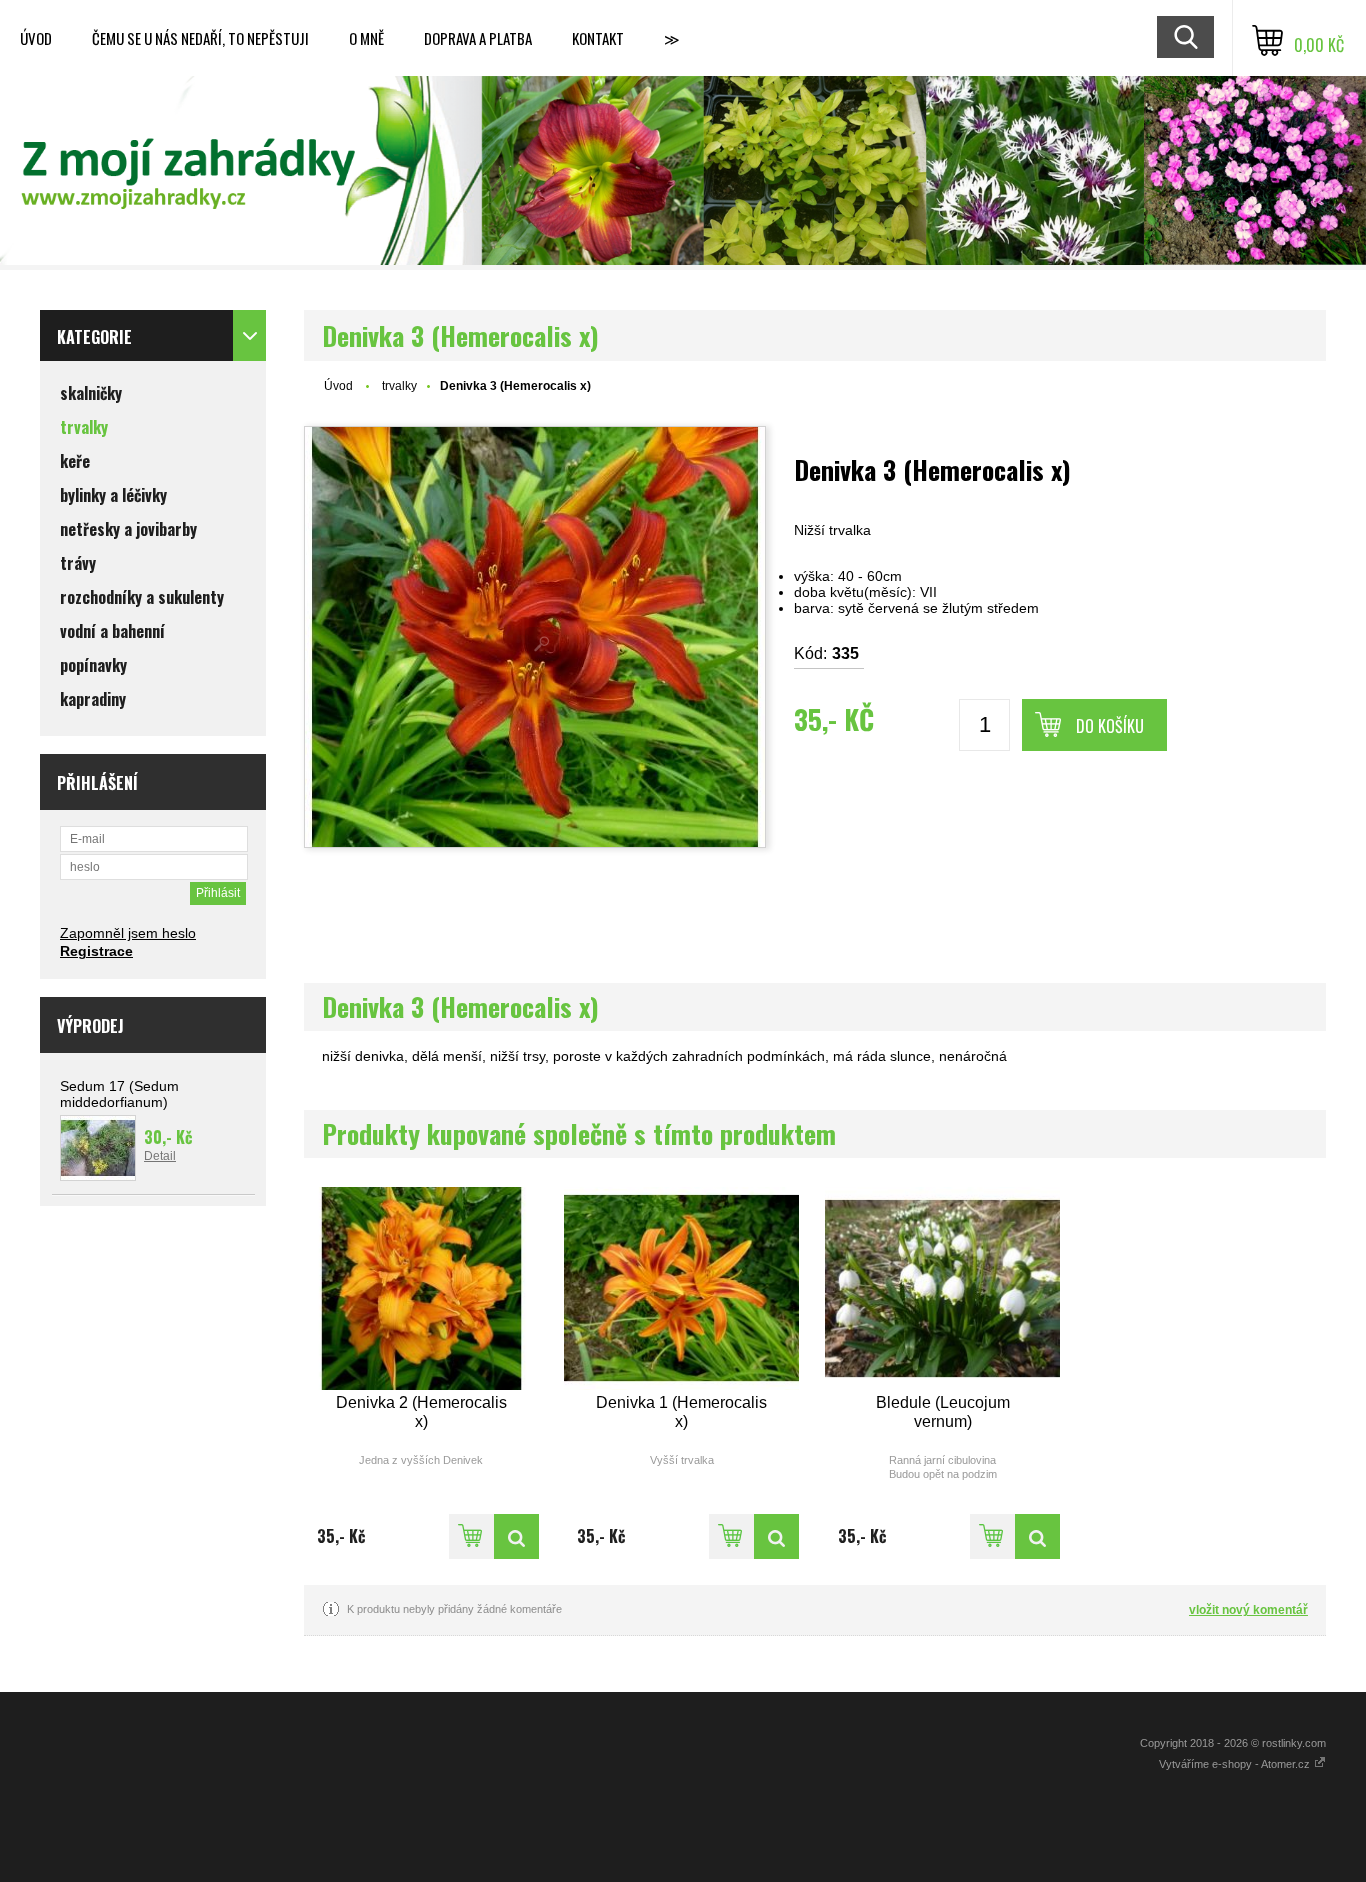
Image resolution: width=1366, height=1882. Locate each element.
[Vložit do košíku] (471, 1536)
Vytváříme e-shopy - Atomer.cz (1236, 1764)
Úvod (36, 38)
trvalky (399, 386)
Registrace (96, 951)
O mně (366, 38)
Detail (160, 1156)
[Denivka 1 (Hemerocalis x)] (681, 1288)
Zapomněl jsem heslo (128, 933)
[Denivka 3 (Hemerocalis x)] (535, 637)
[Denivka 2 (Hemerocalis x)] (421, 1288)
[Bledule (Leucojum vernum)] (942, 1288)
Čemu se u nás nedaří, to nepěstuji (200, 38)
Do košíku (1110, 726)
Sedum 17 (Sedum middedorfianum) (119, 1094)
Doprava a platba (478, 38)
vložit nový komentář (1248, 1610)
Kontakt (598, 38)
